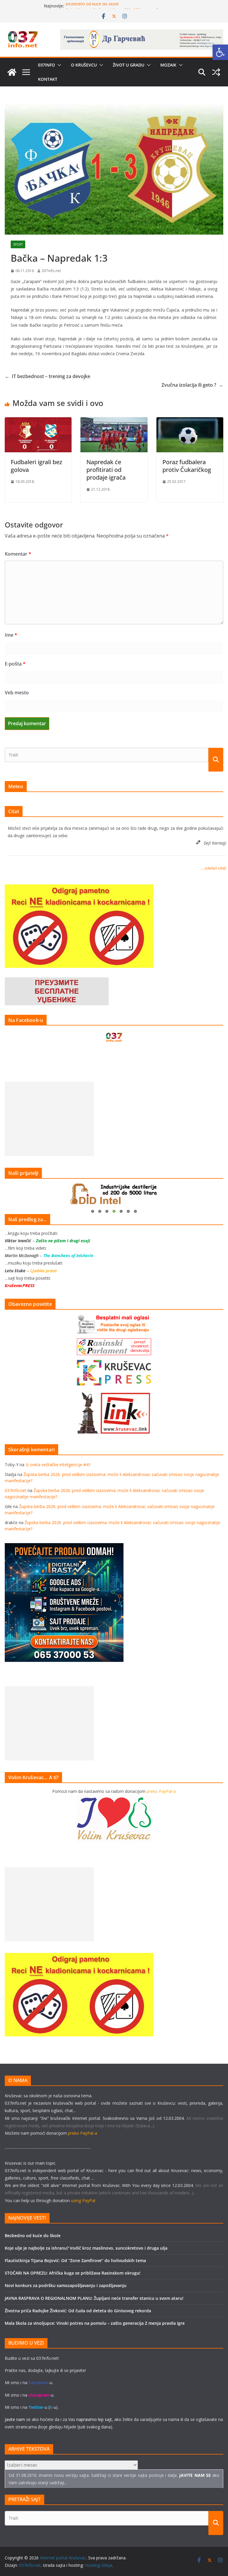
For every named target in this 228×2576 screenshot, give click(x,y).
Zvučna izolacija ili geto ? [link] (192, 385)
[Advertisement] (49, 1119)
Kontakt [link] (48, 79)
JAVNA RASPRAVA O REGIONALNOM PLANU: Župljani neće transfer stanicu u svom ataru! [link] (94, 2298)
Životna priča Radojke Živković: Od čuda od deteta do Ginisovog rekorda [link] (78, 2311)
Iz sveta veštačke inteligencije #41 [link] (58, 1465)
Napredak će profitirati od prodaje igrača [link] (106, 470)
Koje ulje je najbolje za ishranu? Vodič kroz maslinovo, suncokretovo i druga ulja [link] (86, 2248)
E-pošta (15, 664)
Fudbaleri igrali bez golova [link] (36, 466)
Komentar (18, 554)
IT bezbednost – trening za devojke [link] (47, 376)
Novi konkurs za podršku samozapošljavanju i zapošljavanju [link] (66, 2285)
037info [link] (46, 65)
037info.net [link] (51, 271)
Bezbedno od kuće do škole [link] (92, 6)
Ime (11, 635)
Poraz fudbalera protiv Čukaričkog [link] (187, 466)
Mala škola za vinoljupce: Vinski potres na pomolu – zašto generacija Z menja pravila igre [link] (95, 2323)
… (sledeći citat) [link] (213, 868)
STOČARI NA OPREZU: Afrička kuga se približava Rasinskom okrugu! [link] (73, 2273)
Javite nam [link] (15, 2419)
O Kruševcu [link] (84, 65)
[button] (58, 65)
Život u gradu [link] (129, 65)
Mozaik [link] (168, 65)
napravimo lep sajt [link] (94, 2419)
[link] (220, 52)
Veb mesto (17, 693)
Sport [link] (18, 244)
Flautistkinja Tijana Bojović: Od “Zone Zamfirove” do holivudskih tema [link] (75, 2260)
